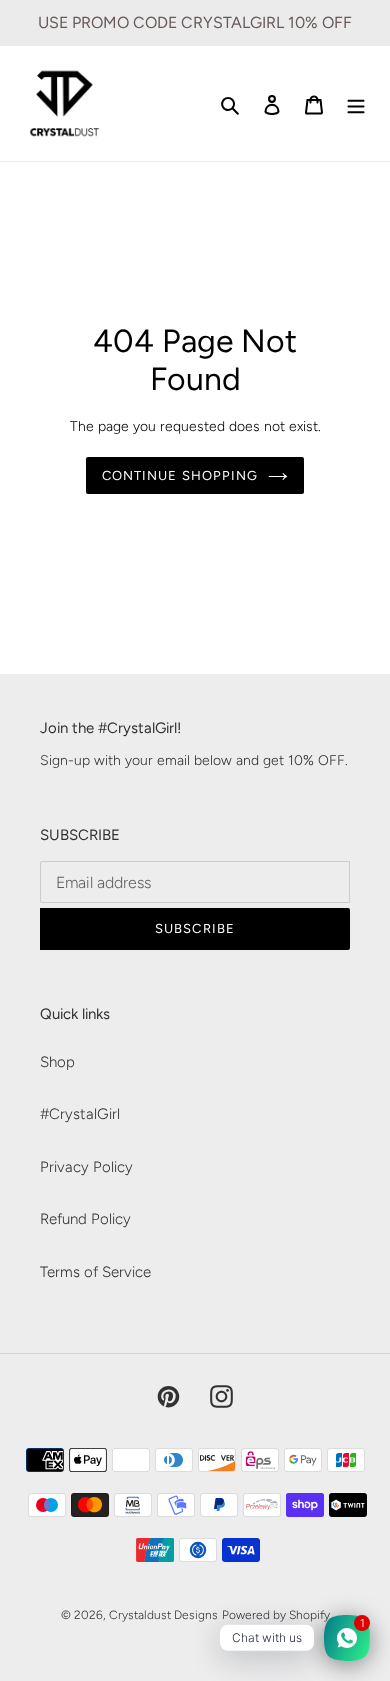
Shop (57, 1062)
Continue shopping (180, 475)
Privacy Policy (86, 1167)
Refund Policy (85, 1219)
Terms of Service (95, 1272)
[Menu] (356, 103)
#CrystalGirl (80, 1114)
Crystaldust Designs (163, 1615)
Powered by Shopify (276, 1615)
